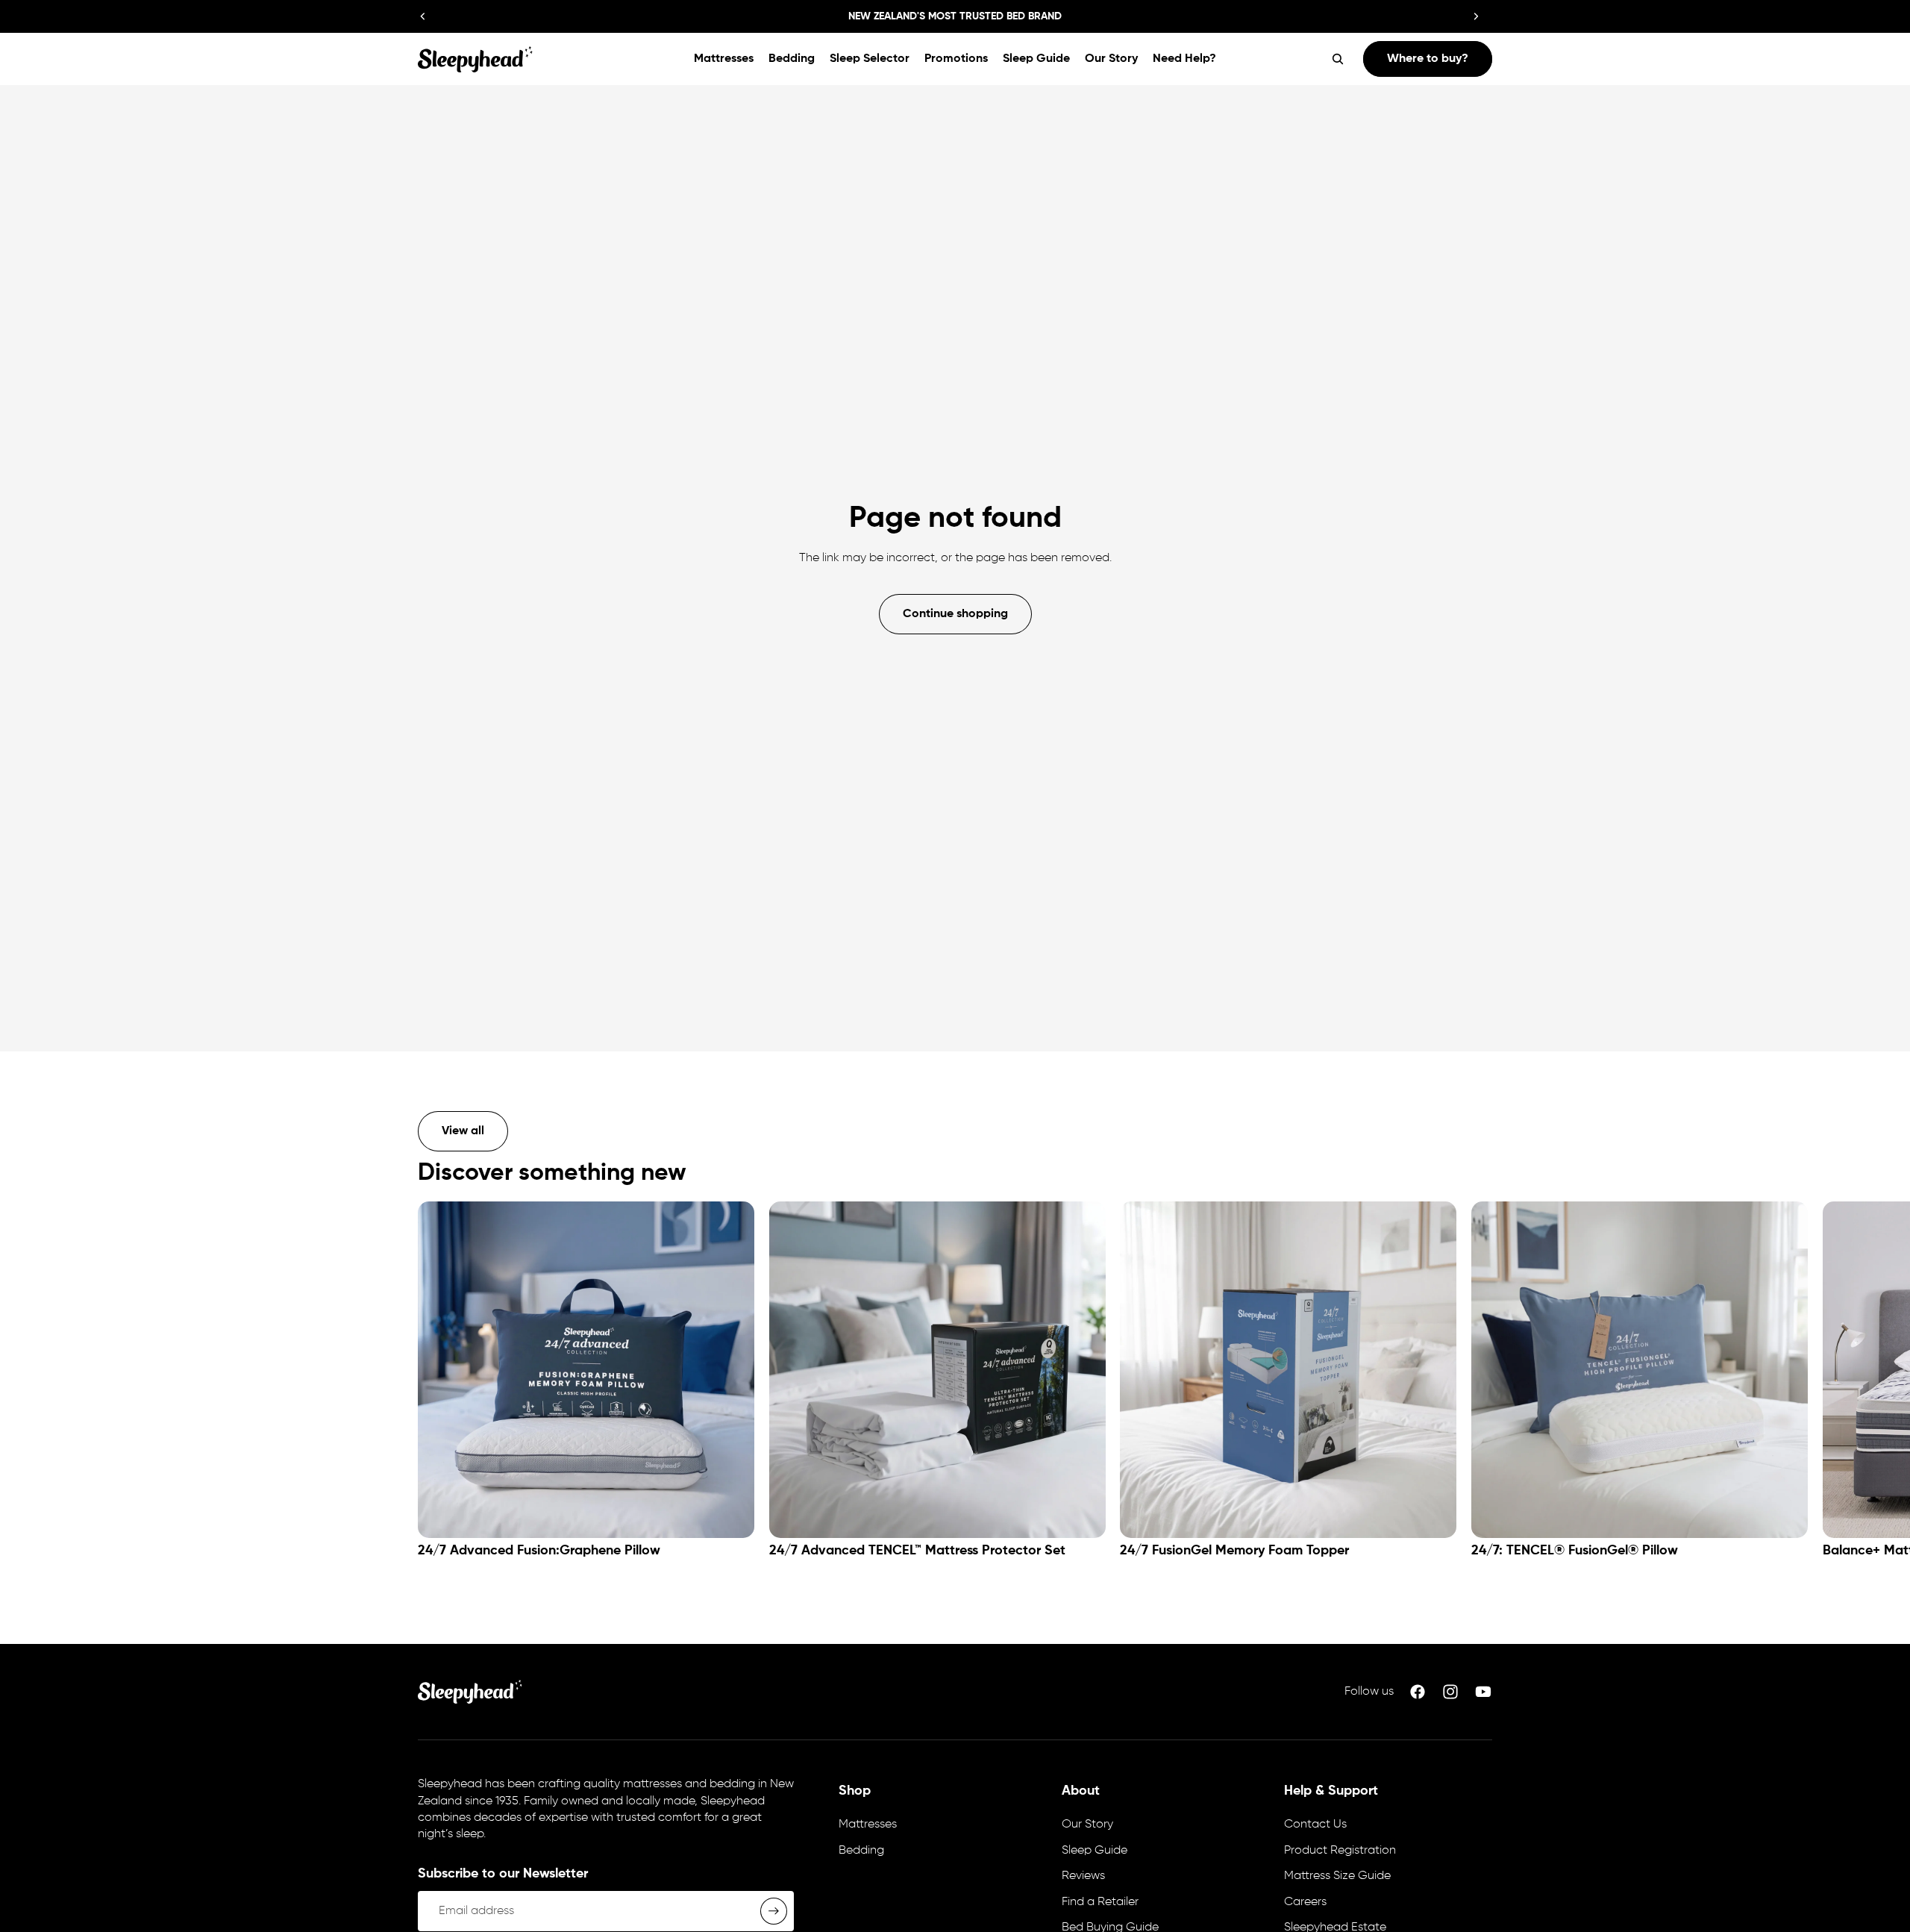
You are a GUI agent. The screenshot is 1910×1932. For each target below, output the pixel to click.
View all (463, 1131)
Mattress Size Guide (1337, 1876)
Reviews (1083, 1876)
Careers (1305, 1902)
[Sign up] (774, 1911)
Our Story (1087, 1825)
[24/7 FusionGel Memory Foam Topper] (1288, 1370)
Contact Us (1315, 1825)
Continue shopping (955, 614)
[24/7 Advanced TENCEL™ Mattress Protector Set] (937, 1370)
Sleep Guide (1095, 1851)
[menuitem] (724, 59)
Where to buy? (1428, 59)
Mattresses (868, 1825)
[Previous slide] (423, 16)
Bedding (861, 1851)
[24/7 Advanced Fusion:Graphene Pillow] (586, 1370)
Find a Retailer (1100, 1902)
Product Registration (1340, 1851)
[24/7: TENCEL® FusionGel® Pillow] (1640, 1370)
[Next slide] (1476, 16)
